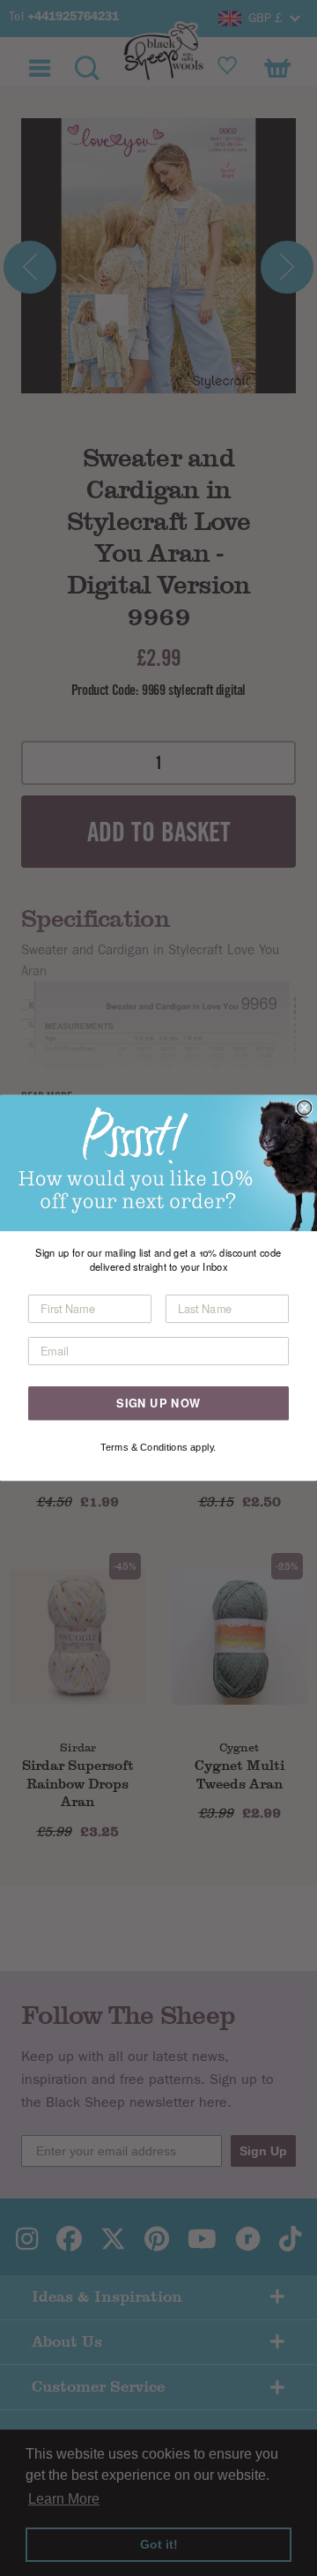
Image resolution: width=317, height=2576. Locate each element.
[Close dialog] (305, 1108)
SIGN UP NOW (158, 1403)
